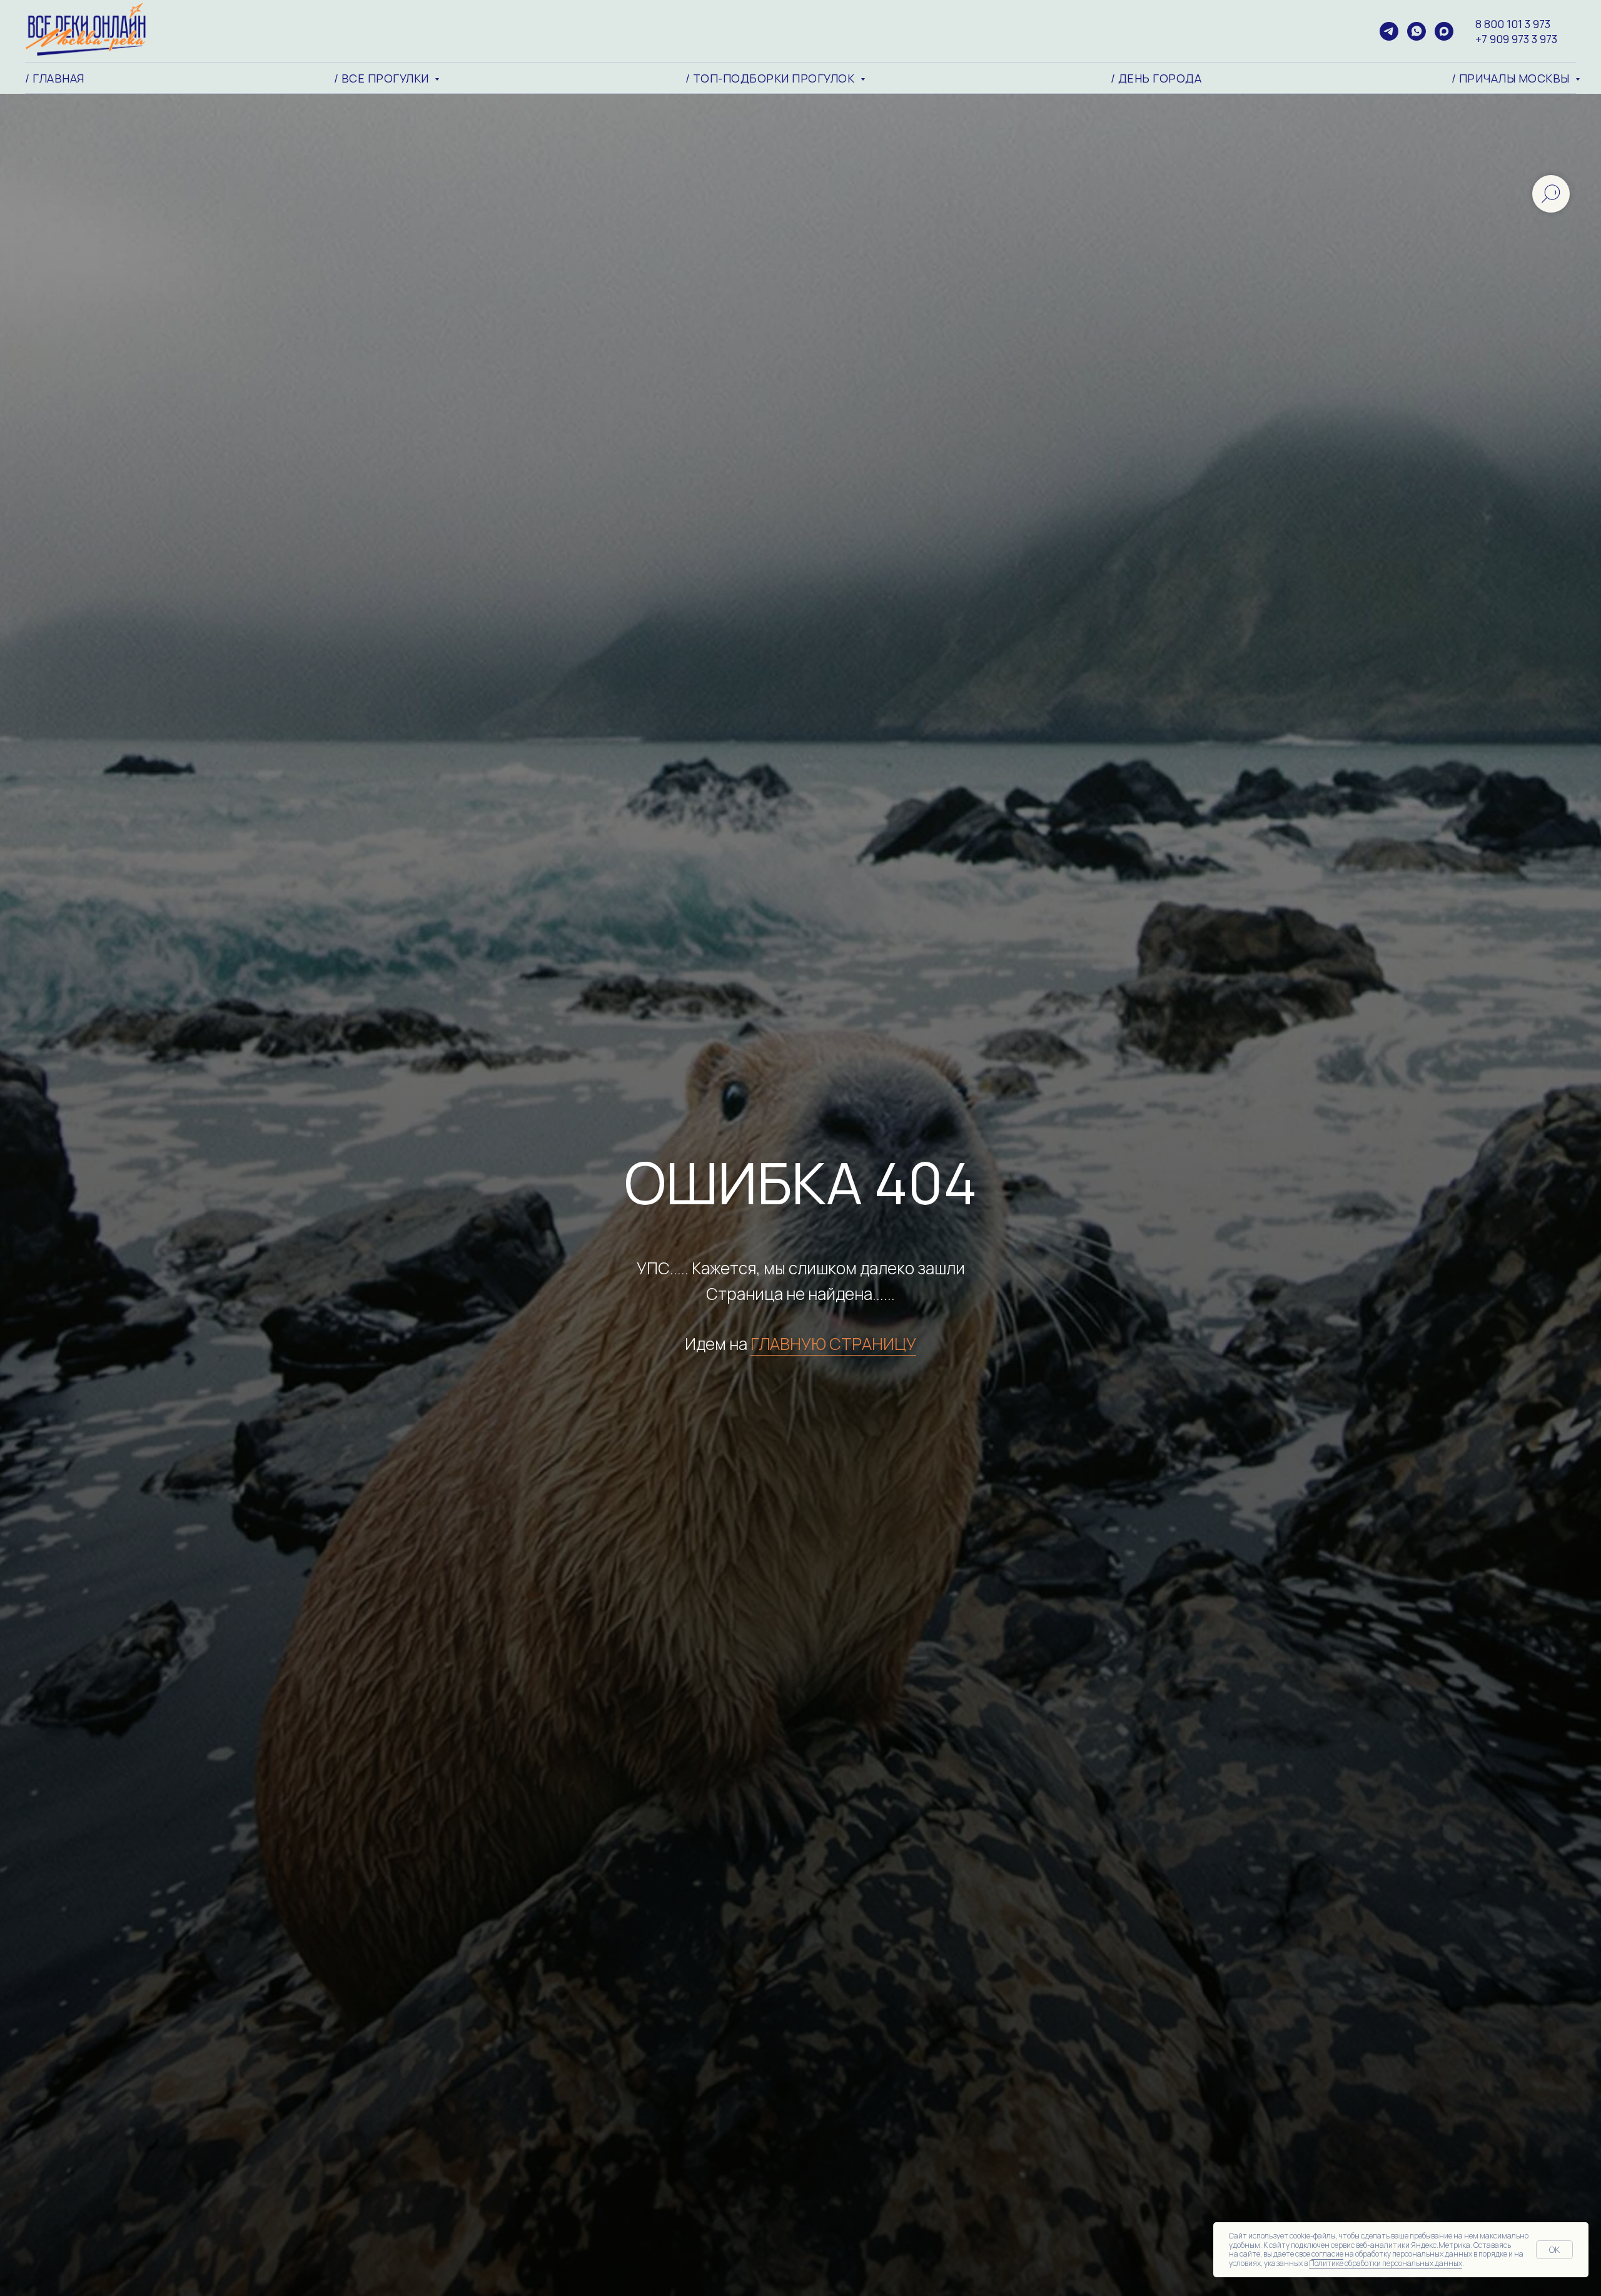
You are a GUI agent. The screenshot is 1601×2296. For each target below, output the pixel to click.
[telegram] (1389, 31)
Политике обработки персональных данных (1386, 2263)
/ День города (1156, 78)
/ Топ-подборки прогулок (771, 78)
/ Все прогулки (383, 78)
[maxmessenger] (1444, 31)
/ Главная (55, 78)
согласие (1327, 2254)
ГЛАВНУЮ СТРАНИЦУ (833, 1344)
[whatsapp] (1417, 31)
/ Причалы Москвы (1512, 78)
